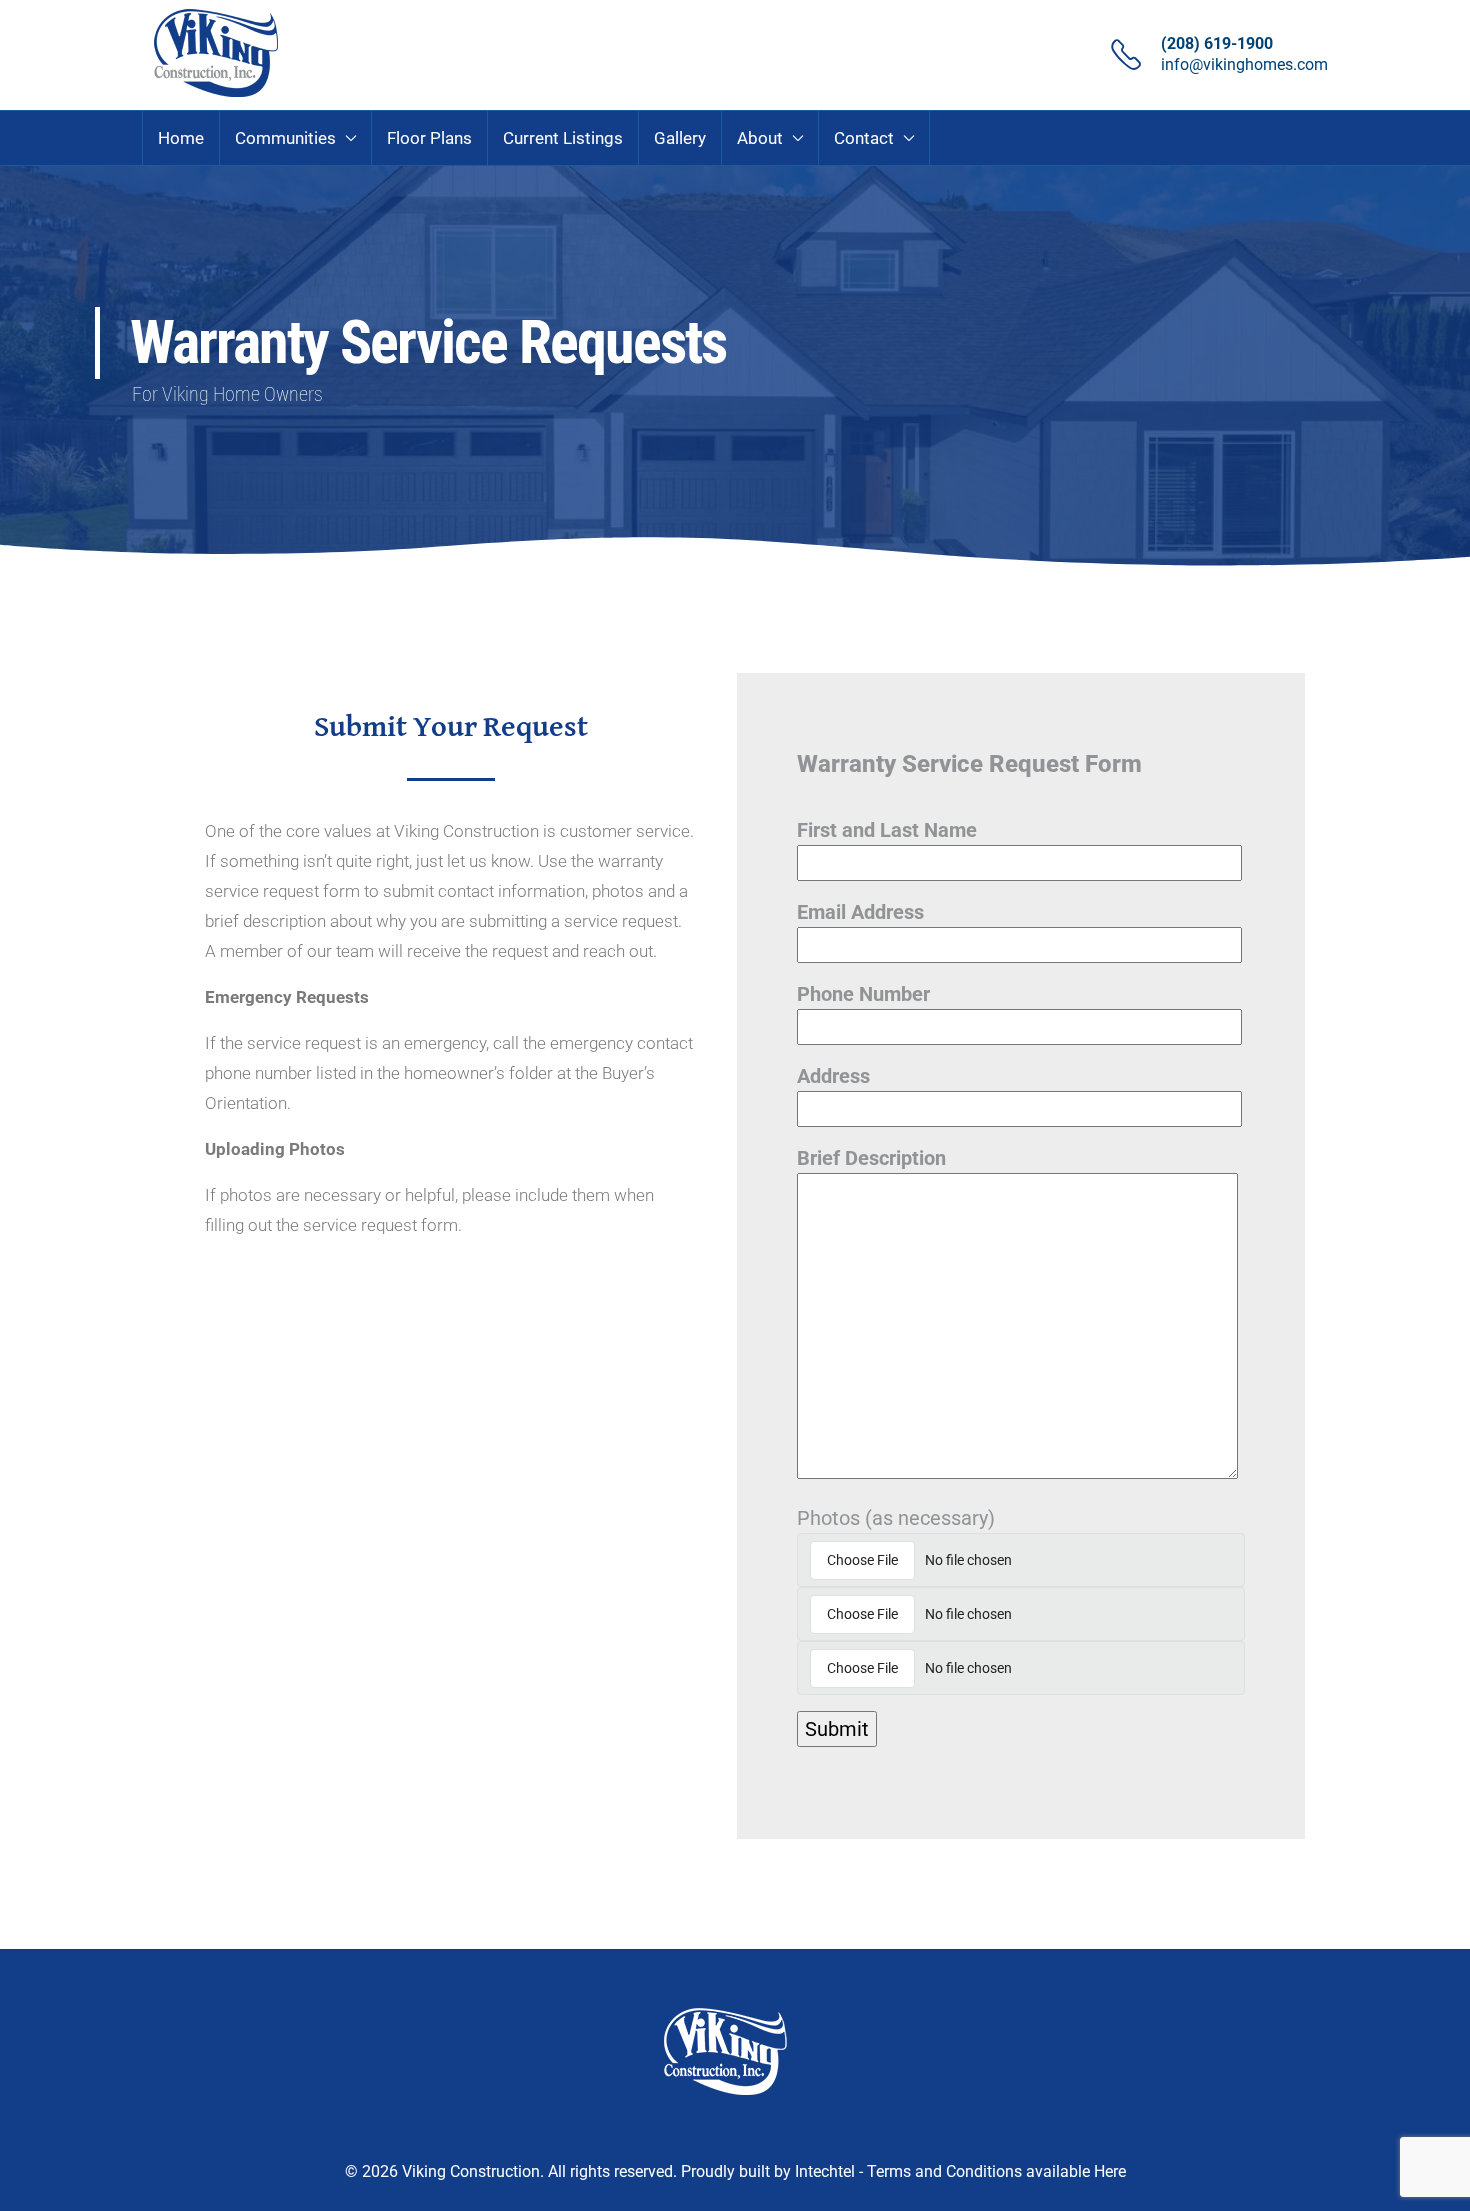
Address (833, 1076)
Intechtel (825, 2171)
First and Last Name (887, 830)
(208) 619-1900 (1217, 43)
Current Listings (563, 138)
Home (181, 138)
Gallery (680, 138)
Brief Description (871, 1158)
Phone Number (863, 994)
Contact (864, 138)
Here (1110, 2171)
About (760, 138)
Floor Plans (429, 138)
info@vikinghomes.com (1244, 64)
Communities (285, 138)
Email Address (860, 912)
